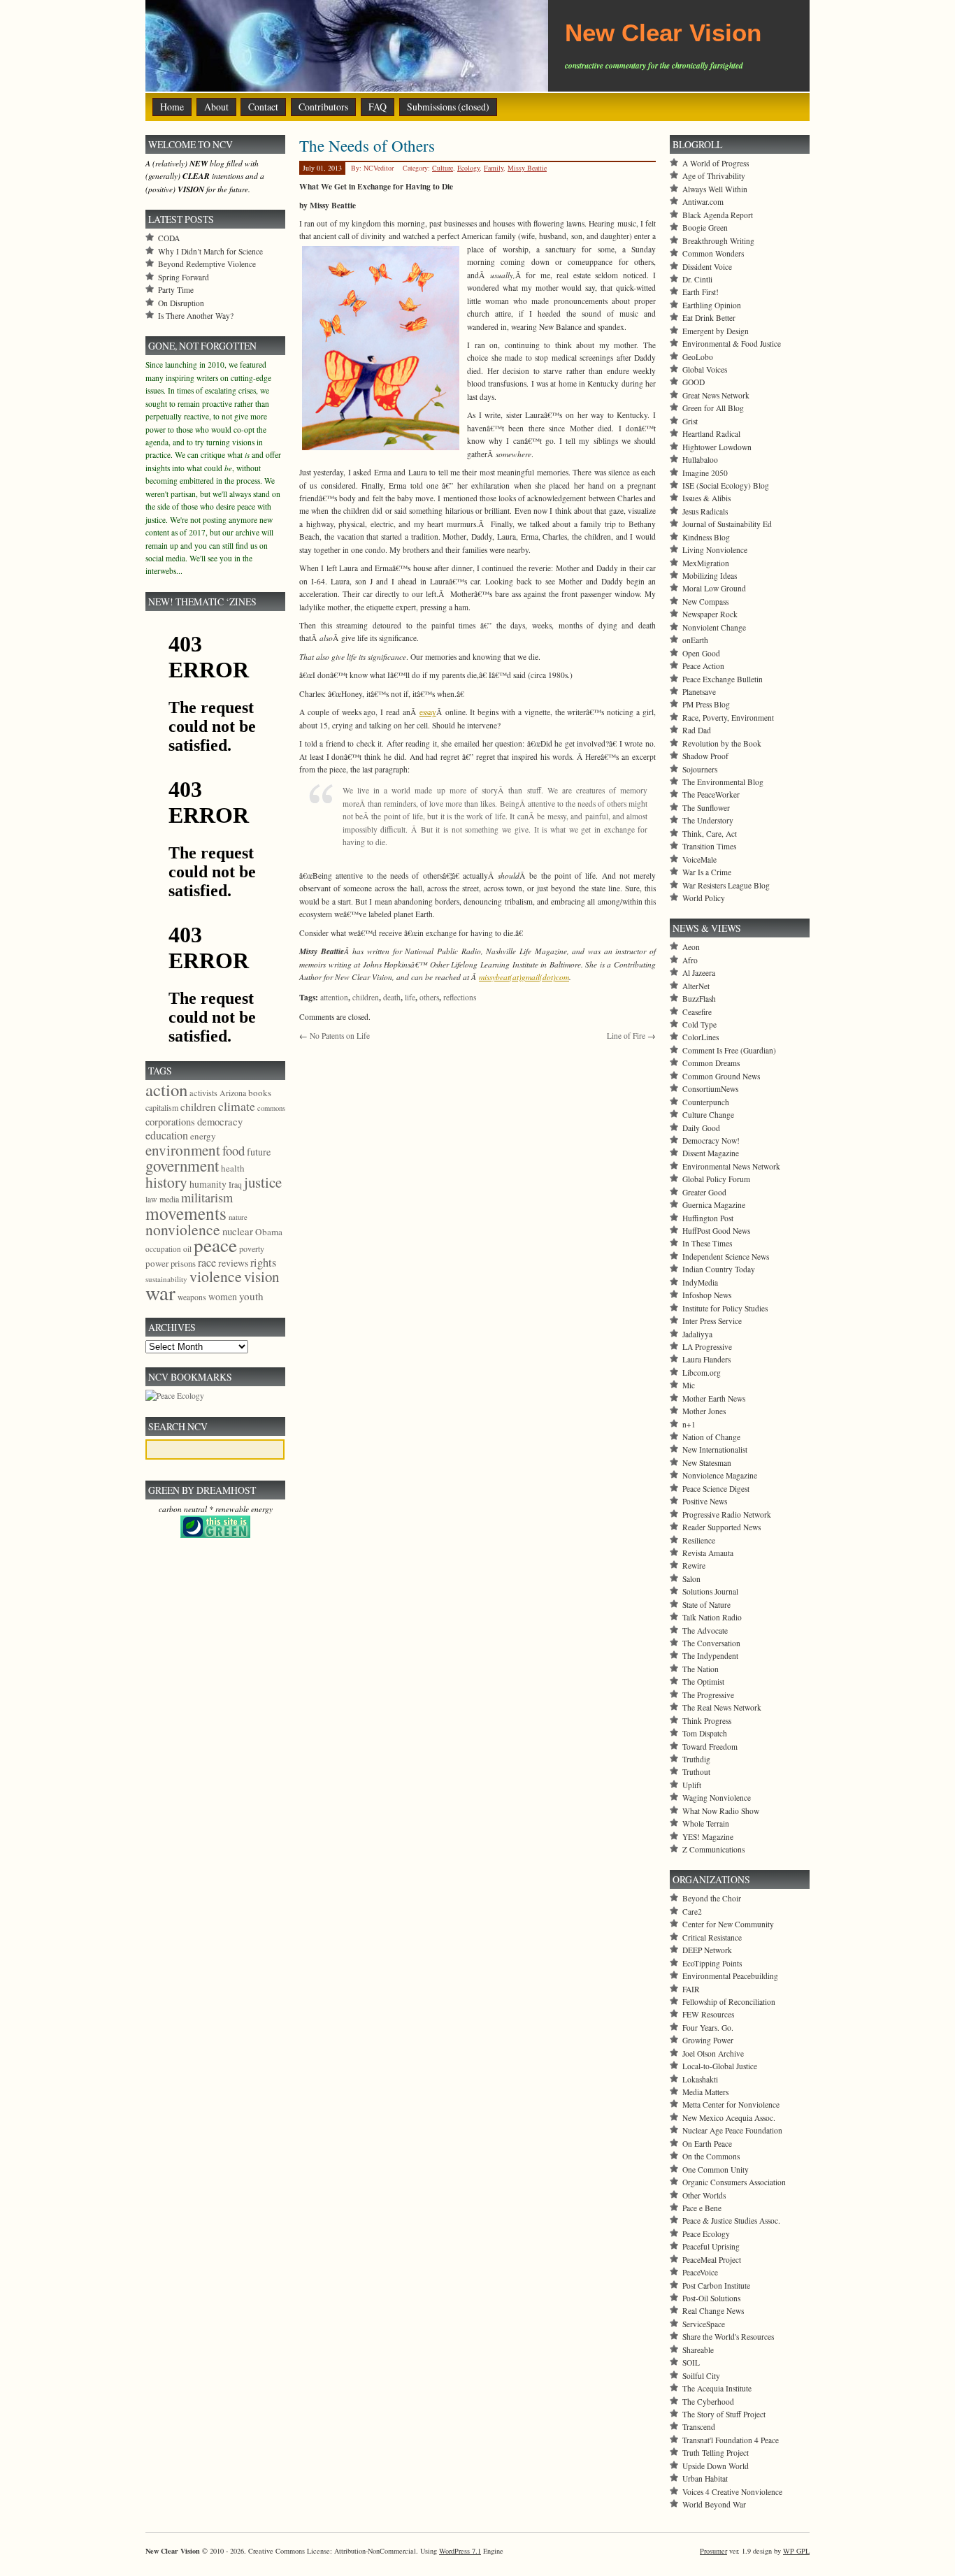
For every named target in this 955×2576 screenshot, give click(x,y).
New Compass (705, 602)
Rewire (694, 1566)
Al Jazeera (699, 973)
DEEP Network (707, 1950)
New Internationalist (715, 1449)
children (366, 997)
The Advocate (705, 1631)
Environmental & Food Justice (732, 344)
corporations (170, 1122)
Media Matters (705, 2092)
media (169, 1199)
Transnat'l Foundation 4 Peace (731, 2440)
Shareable (698, 2350)
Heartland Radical (711, 434)
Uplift (692, 1785)
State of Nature (706, 1605)
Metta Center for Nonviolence (731, 2104)
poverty (252, 1249)
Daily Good (701, 1128)
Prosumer (713, 2551)
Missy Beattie (527, 168)
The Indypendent (710, 1656)
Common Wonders (713, 253)
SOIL (691, 2362)
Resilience (699, 1540)
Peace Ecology (706, 2234)
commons (271, 1108)
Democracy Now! (711, 1141)
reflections (460, 997)
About (216, 107)
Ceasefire (697, 1012)
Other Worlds (704, 2195)
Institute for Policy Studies (725, 1308)
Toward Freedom (710, 1747)
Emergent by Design (716, 331)
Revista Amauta (708, 1553)
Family (494, 168)
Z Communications (713, 1849)
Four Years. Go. (708, 2028)
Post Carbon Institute (716, 2286)
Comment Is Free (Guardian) (729, 1050)
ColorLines (701, 1037)
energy (203, 1136)
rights (263, 1262)
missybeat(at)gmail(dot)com (524, 977)
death (392, 997)
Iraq (235, 1184)
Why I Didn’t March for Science (210, 251)
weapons (192, 1297)
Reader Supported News (721, 1527)
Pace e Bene (702, 2208)
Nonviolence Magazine (720, 1475)
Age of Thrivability (714, 176)
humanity (208, 1184)
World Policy (704, 898)
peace (215, 1245)
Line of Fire (626, 1036)
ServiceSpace (704, 2324)
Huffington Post (708, 1218)
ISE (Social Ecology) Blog (726, 485)
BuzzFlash (699, 999)
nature (238, 1217)
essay (428, 712)
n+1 (689, 1424)
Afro (690, 960)
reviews (233, 1263)
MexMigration (706, 563)
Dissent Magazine (711, 1153)
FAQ (378, 107)
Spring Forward (184, 277)
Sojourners (700, 769)
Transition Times (709, 846)
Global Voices (705, 369)
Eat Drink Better (709, 318)
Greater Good (704, 1192)
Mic (689, 1385)
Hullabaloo (700, 460)
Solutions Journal (710, 1591)
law (151, 1199)
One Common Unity (716, 2170)
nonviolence (183, 1229)
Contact (263, 107)
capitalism (162, 1107)
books (260, 1093)
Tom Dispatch (705, 1733)
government (182, 1165)
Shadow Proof (705, 756)
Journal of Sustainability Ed (727, 524)
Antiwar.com (703, 202)
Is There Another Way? (196, 316)
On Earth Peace (707, 2144)
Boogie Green (705, 228)
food (234, 1150)
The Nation (701, 1669)
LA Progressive (707, 1347)
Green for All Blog (713, 408)
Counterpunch (706, 1102)
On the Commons (711, 2156)
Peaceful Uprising (711, 2246)
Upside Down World (716, 2466)
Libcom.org (702, 1373)
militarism (207, 1197)
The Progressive (708, 1695)
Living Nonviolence (715, 550)
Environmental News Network (731, 1166)
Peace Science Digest (716, 1489)
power (157, 1263)
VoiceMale (699, 859)
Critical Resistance (712, 1937)
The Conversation (711, 1643)
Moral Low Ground (714, 588)
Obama (269, 1232)
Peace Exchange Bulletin (723, 679)
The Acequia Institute (717, 2388)
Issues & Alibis (706, 498)
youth (251, 1296)
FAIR (691, 1989)
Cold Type (699, 1024)
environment (183, 1150)
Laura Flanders (706, 1359)
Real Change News (713, 2311)
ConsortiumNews (710, 1089)
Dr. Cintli (697, 279)
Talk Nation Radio (712, 1617)
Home (172, 107)
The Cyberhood (708, 2402)
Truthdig (696, 1759)
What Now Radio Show (721, 1811)
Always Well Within (715, 189)
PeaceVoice (700, 2272)
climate (237, 1106)
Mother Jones (704, 1411)
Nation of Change (711, 1437)
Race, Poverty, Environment (728, 718)
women (223, 1296)
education (167, 1135)
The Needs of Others (367, 145)
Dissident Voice (707, 267)
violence (216, 1276)
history (166, 1182)
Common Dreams (711, 1063)
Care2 (692, 1912)
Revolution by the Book (722, 743)
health (233, 1168)
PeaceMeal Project (712, 2260)
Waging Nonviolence (717, 1798)
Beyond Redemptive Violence (207, 264)
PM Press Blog (706, 704)
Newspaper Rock (710, 614)
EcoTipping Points (712, 1963)
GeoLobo (698, 357)
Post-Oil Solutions (711, 2298)
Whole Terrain (706, 1823)
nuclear (238, 1231)
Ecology (468, 168)
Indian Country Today (719, 1269)
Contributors (323, 107)
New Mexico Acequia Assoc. (729, 2118)
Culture (443, 168)
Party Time (176, 290)
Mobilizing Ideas (710, 576)
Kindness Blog (706, 537)
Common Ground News (721, 1076)
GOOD (694, 382)
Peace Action (703, 666)
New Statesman (707, 1463)
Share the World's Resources (728, 2337)
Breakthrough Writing (718, 241)
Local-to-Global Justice (720, 2066)
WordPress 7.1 (460, 2551)
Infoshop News (707, 1295)
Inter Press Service (712, 1321)
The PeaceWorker (711, 794)
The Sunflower (706, 808)
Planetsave (699, 692)
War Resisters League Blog (726, 885)
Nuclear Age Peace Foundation (732, 2130)
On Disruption (181, 303)
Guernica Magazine (714, 1205)
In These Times (707, 1243)
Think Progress (707, 1721)
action (166, 1089)
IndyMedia (700, 1282)
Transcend (699, 2427)
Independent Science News (726, 1257)
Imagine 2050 (705, 473)
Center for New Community (728, 1924)
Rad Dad (697, 730)
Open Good (701, 653)
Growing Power (708, 2040)
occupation (163, 1249)
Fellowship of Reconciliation (729, 2002)
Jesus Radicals (705, 511)
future (259, 1152)
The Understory (708, 820)
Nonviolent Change (714, 627)
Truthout (696, 1772)
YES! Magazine (708, 1837)
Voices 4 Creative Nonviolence (732, 2492)
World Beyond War (714, 2504)
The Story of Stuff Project (724, 2414)
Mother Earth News (714, 1398)
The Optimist (703, 1682)
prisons (183, 1263)
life (410, 997)
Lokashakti (700, 2079)
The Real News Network (722, 1707)
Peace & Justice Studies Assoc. (731, 2221)
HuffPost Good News (716, 1231)
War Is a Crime (707, 872)
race (207, 1262)
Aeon (691, 947)
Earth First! (701, 292)
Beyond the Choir (712, 1898)
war (160, 1292)
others (429, 997)
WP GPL (796, 2551)
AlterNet (696, 986)
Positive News (705, 1501)
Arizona (233, 1093)
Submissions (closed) (448, 107)
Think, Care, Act (710, 834)
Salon (691, 1579)
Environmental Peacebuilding (730, 1976)
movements (186, 1213)
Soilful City (701, 2376)
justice (263, 1182)
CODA (169, 238)
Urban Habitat (705, 2478)
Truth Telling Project (716, 2453)
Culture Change (708, 1115)
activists (203, 1093)
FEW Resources (708, 2014)
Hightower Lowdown (717, 447)
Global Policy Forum (716, 1179)
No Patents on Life (340, 1036)
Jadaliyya (697, 1334)
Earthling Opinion (712, 305)
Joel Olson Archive (713, 2053)
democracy (220, 1121)
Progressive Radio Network (727, 1514)
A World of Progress (716, 163)
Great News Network (716, 395)
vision (261, 1276)
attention (334, 997)
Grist (690, 421)
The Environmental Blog (723, 782)
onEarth (695, 640)
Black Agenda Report (718, 215)
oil (187, 1249)
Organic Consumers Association (734, 2182)
